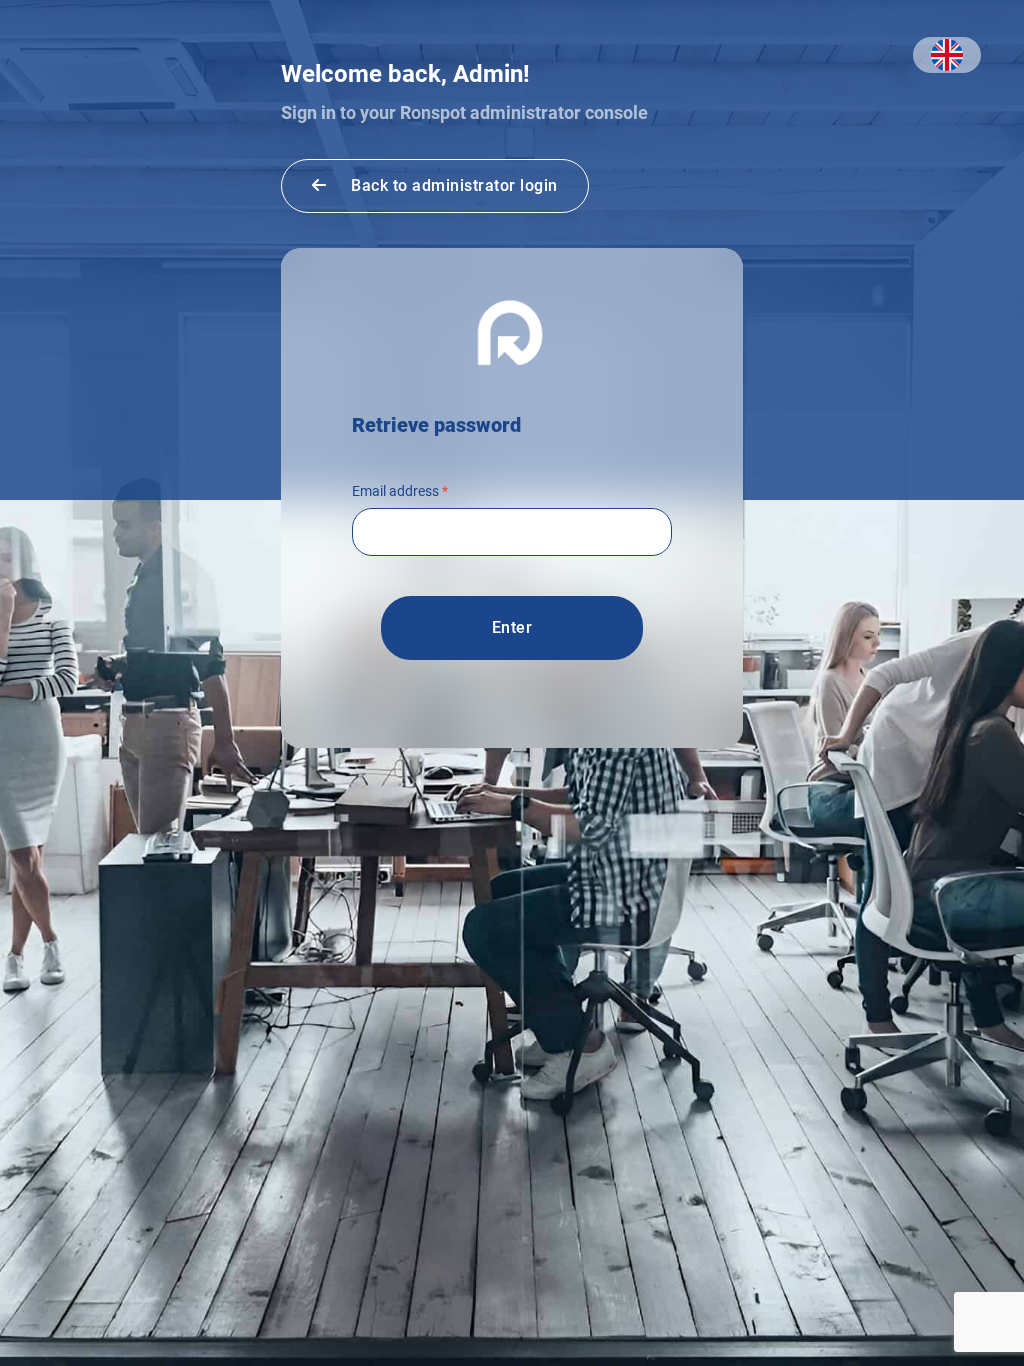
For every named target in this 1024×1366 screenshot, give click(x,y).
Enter (512, 627)
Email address (400, 491)
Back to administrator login (452, 185)
